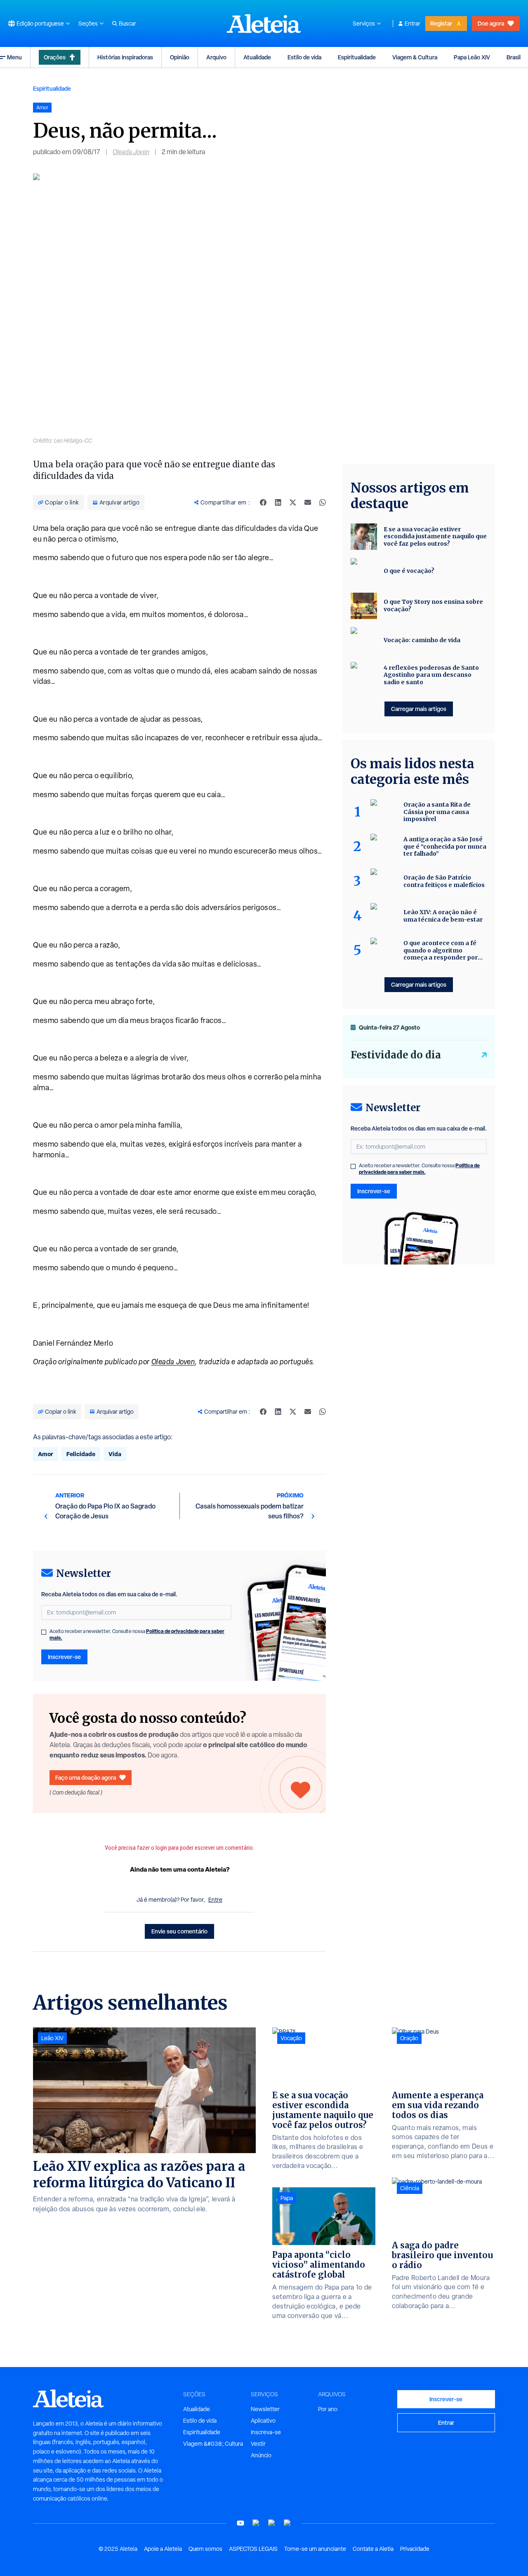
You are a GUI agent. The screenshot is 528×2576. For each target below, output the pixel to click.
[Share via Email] (308, 502)
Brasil (514, 57)
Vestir (258, 2444)
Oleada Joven (131, 152)
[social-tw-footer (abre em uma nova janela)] (272, 2523)
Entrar (412, 23)
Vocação (291, 2038)
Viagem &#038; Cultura (213, 2444)
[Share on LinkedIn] (278, 502)
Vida (115, 1454)
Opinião (180, 57)
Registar (441, 23)
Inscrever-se (64, 1657)
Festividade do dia (396, 1055)
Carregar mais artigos (419, 709)
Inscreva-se (266, 2432)
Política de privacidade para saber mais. (419, 1169)
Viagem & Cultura (415, 57)
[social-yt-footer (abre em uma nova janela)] (240, 2523)
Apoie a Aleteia (163, 2549)
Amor (46, 1454)
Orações (55, 57)
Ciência (410, 2188)
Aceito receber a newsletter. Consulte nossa (137, 1635)
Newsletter (265, 2409)
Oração (409, 2038)
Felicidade (81, 1454)
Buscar (127, 23)
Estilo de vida (304, 57)
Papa (287, 2198)
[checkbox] (44, 1632)
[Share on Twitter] (293, 502)
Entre (215, 1900)
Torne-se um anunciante (315, 2549)
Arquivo (216, 57)
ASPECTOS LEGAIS (253, 2549)
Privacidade (415, 2549)
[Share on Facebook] (263, 502)
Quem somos (205, 2549)
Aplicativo (263, 2421)
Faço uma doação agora (86, 1777)
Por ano (328, 2409)
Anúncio (261, 2455)
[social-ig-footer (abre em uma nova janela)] (288, 2523)
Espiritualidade (357, 57)
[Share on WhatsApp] (323, 502)
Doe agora (491, 23)
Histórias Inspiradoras (125, 57)
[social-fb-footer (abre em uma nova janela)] (256, 2523)
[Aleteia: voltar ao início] (264, 23)
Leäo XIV (52, 2038)
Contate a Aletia (373, 2549)
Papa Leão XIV (472, 57)
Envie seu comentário (179, 1931)
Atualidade (257, 57)
